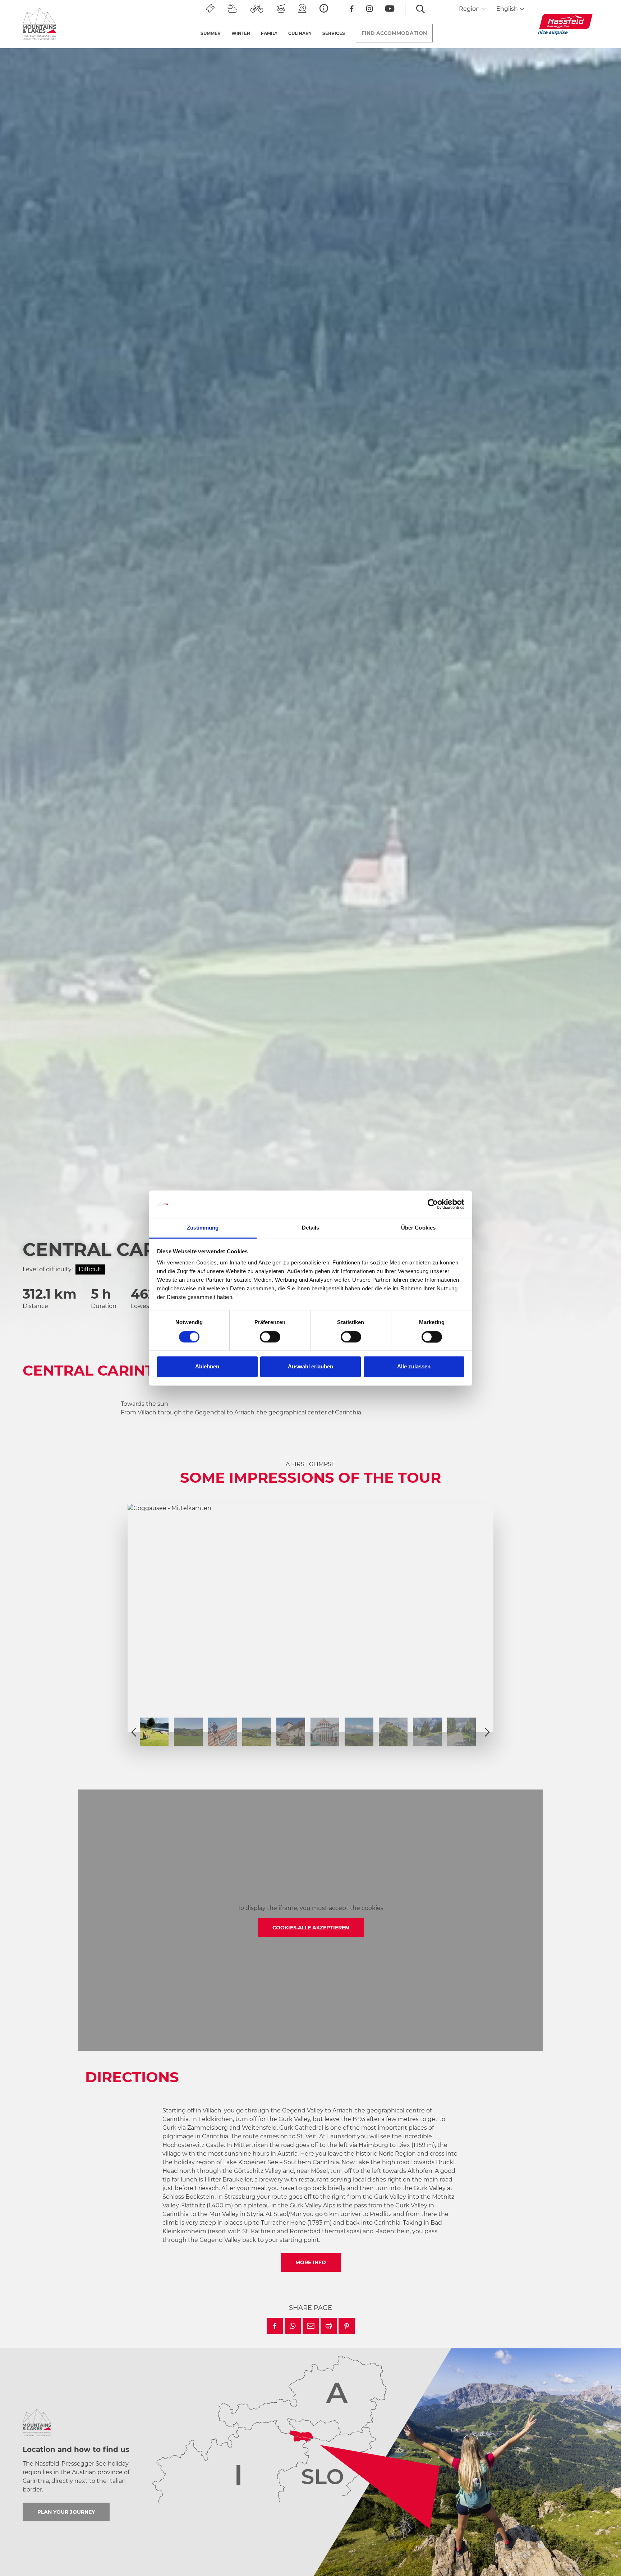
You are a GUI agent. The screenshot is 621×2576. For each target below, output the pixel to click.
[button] (275, 2326)
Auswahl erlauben (310, 1367)
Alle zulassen (414, 1367)
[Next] (487, 1732)
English (508, 9)
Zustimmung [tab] (203, 1228)
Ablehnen (207, 1367)
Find (394, 33)
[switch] (270, 1337)
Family (269, 33)
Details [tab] (311, 1228)
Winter (241, 33)
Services (334, 33)
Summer (211, 33)
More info (311, 2262)
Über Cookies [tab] (418, 1228)
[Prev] (134, 1732)
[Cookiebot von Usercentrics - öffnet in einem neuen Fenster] (433, 1204)
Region (470, 9)
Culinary (300, 33)
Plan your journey (66, 2512)
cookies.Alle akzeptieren (311, 1928)
